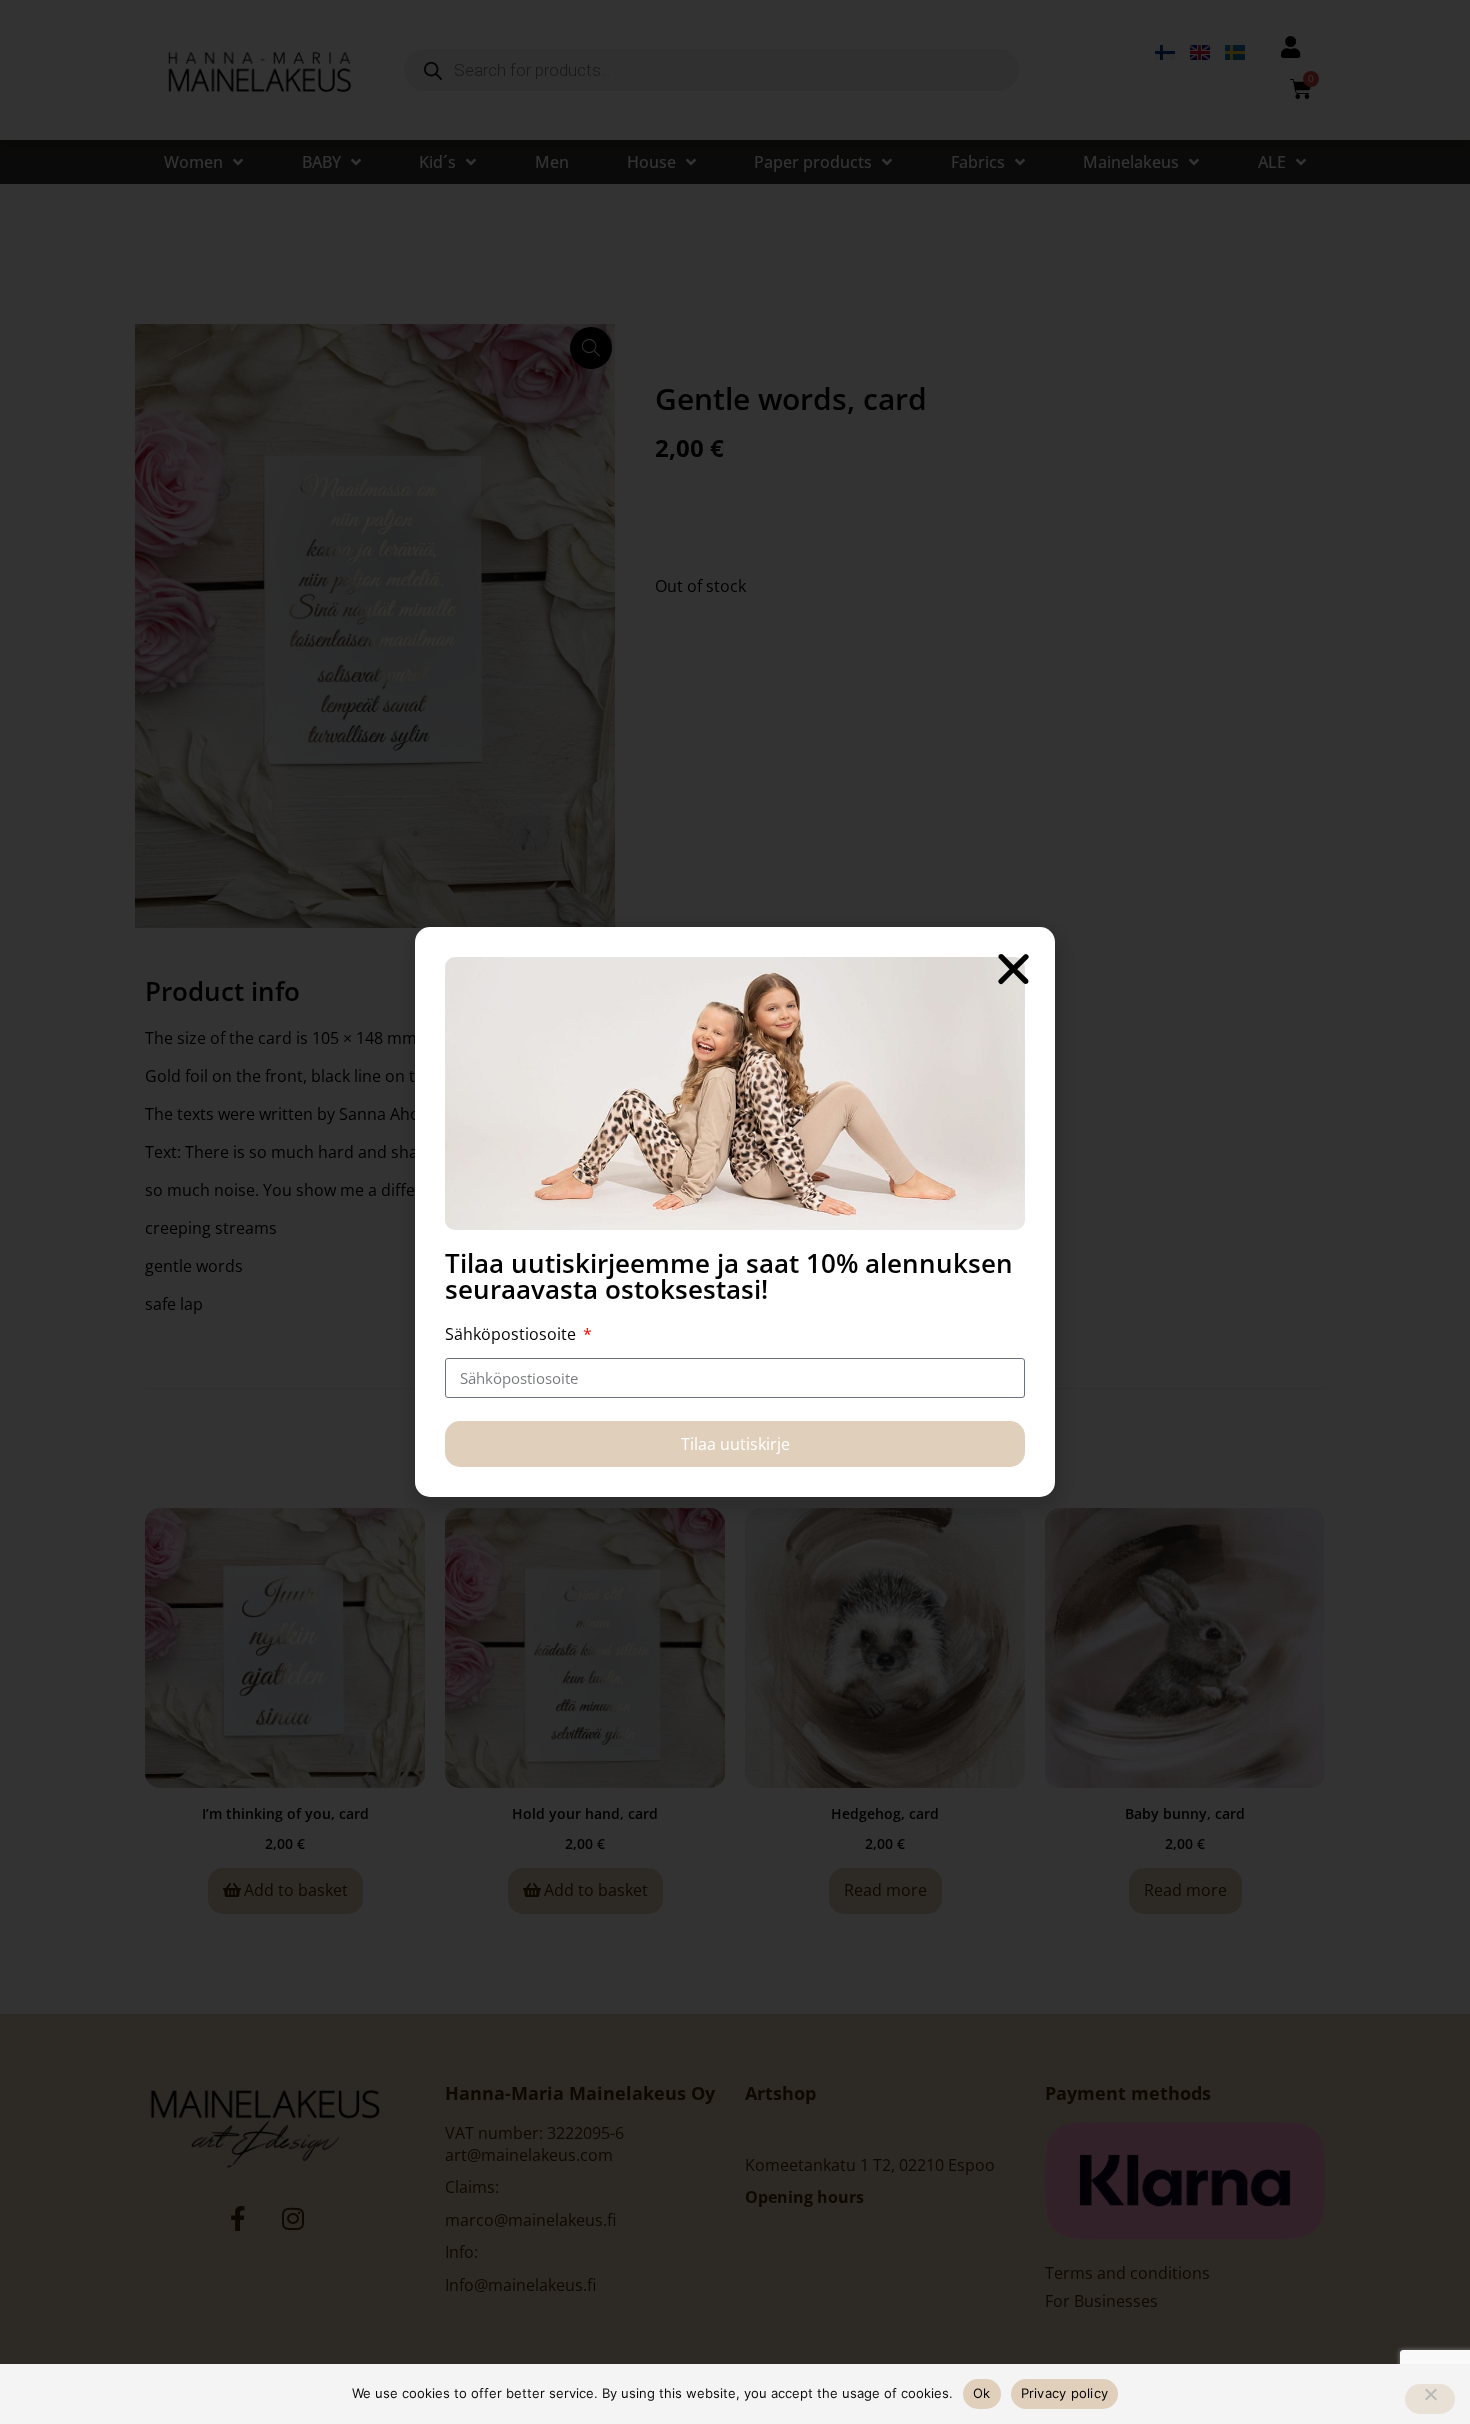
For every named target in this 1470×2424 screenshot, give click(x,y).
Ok (982, 2393)
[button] (1013, 968)
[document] (735, 1212)
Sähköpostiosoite (512, 1334)
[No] (1430, 2399)
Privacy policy (1065, 2393)
